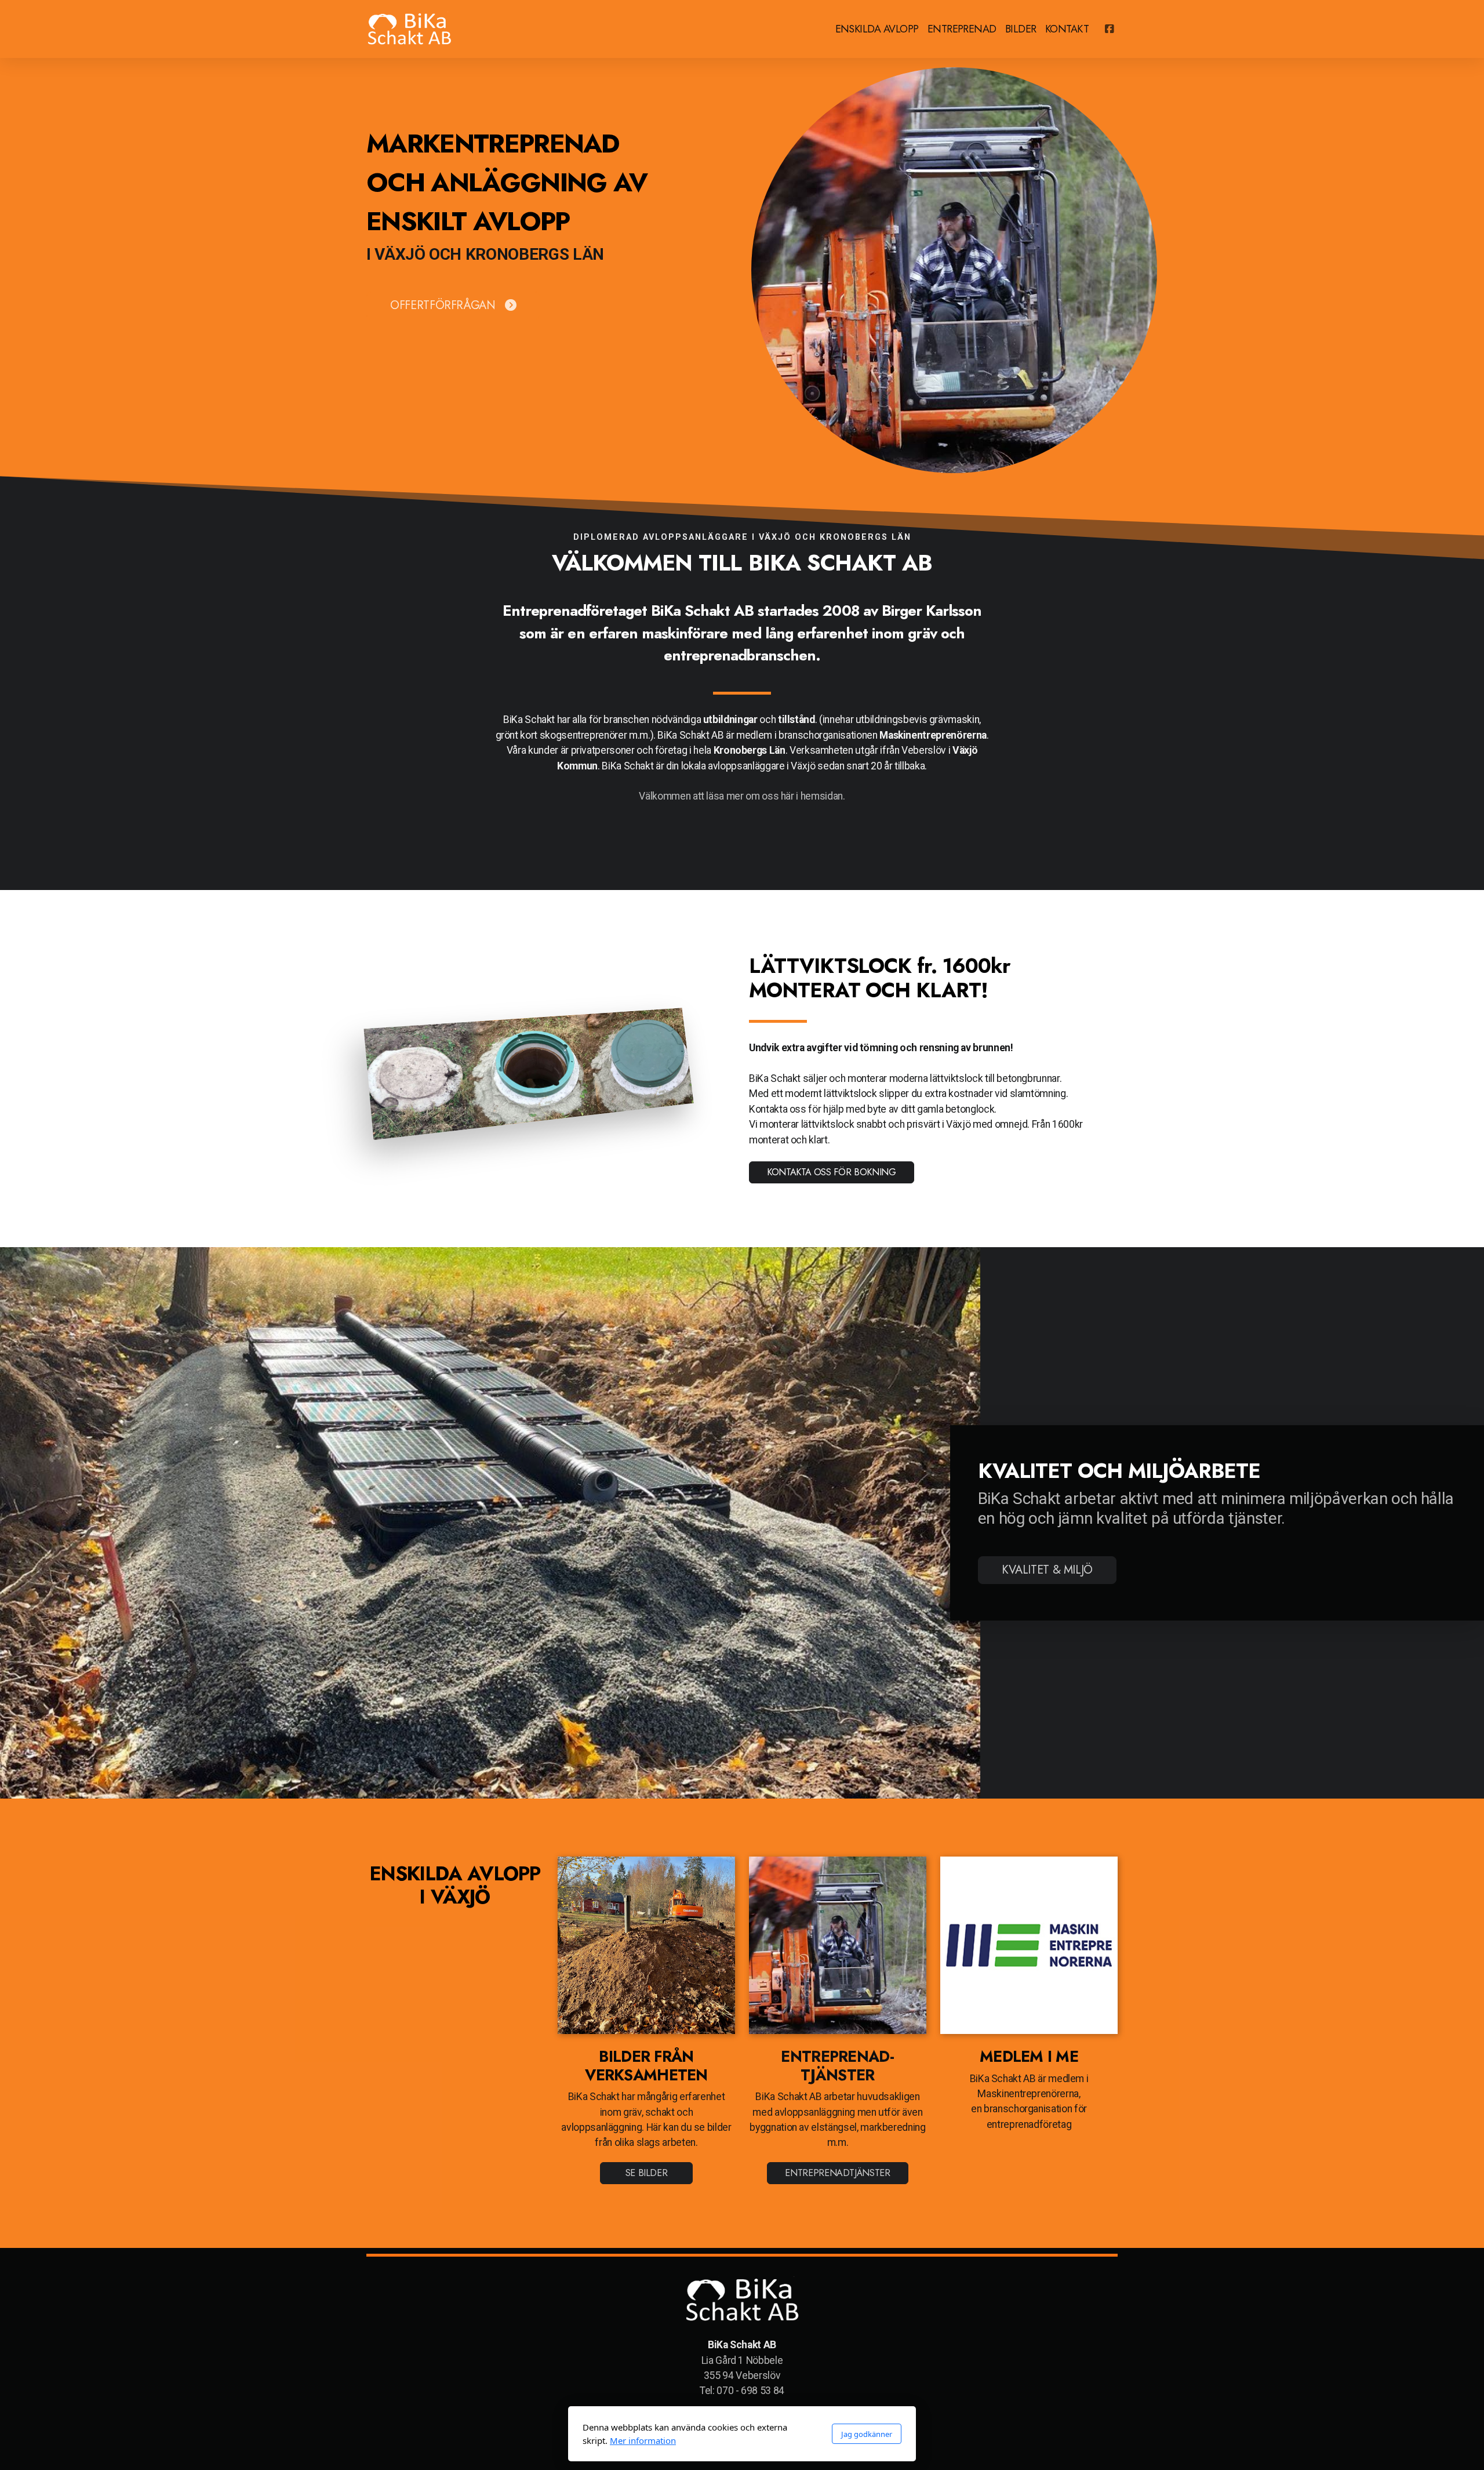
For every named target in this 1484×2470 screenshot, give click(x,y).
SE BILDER (647, 2173)
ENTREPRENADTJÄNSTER (837, 2173)
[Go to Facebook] (1109, 29)
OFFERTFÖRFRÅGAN (443, 305)
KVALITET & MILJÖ (1047, 1570)
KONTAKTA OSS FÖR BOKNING (832, 1172)
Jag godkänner (867, 2434)
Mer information (643, 2440)
